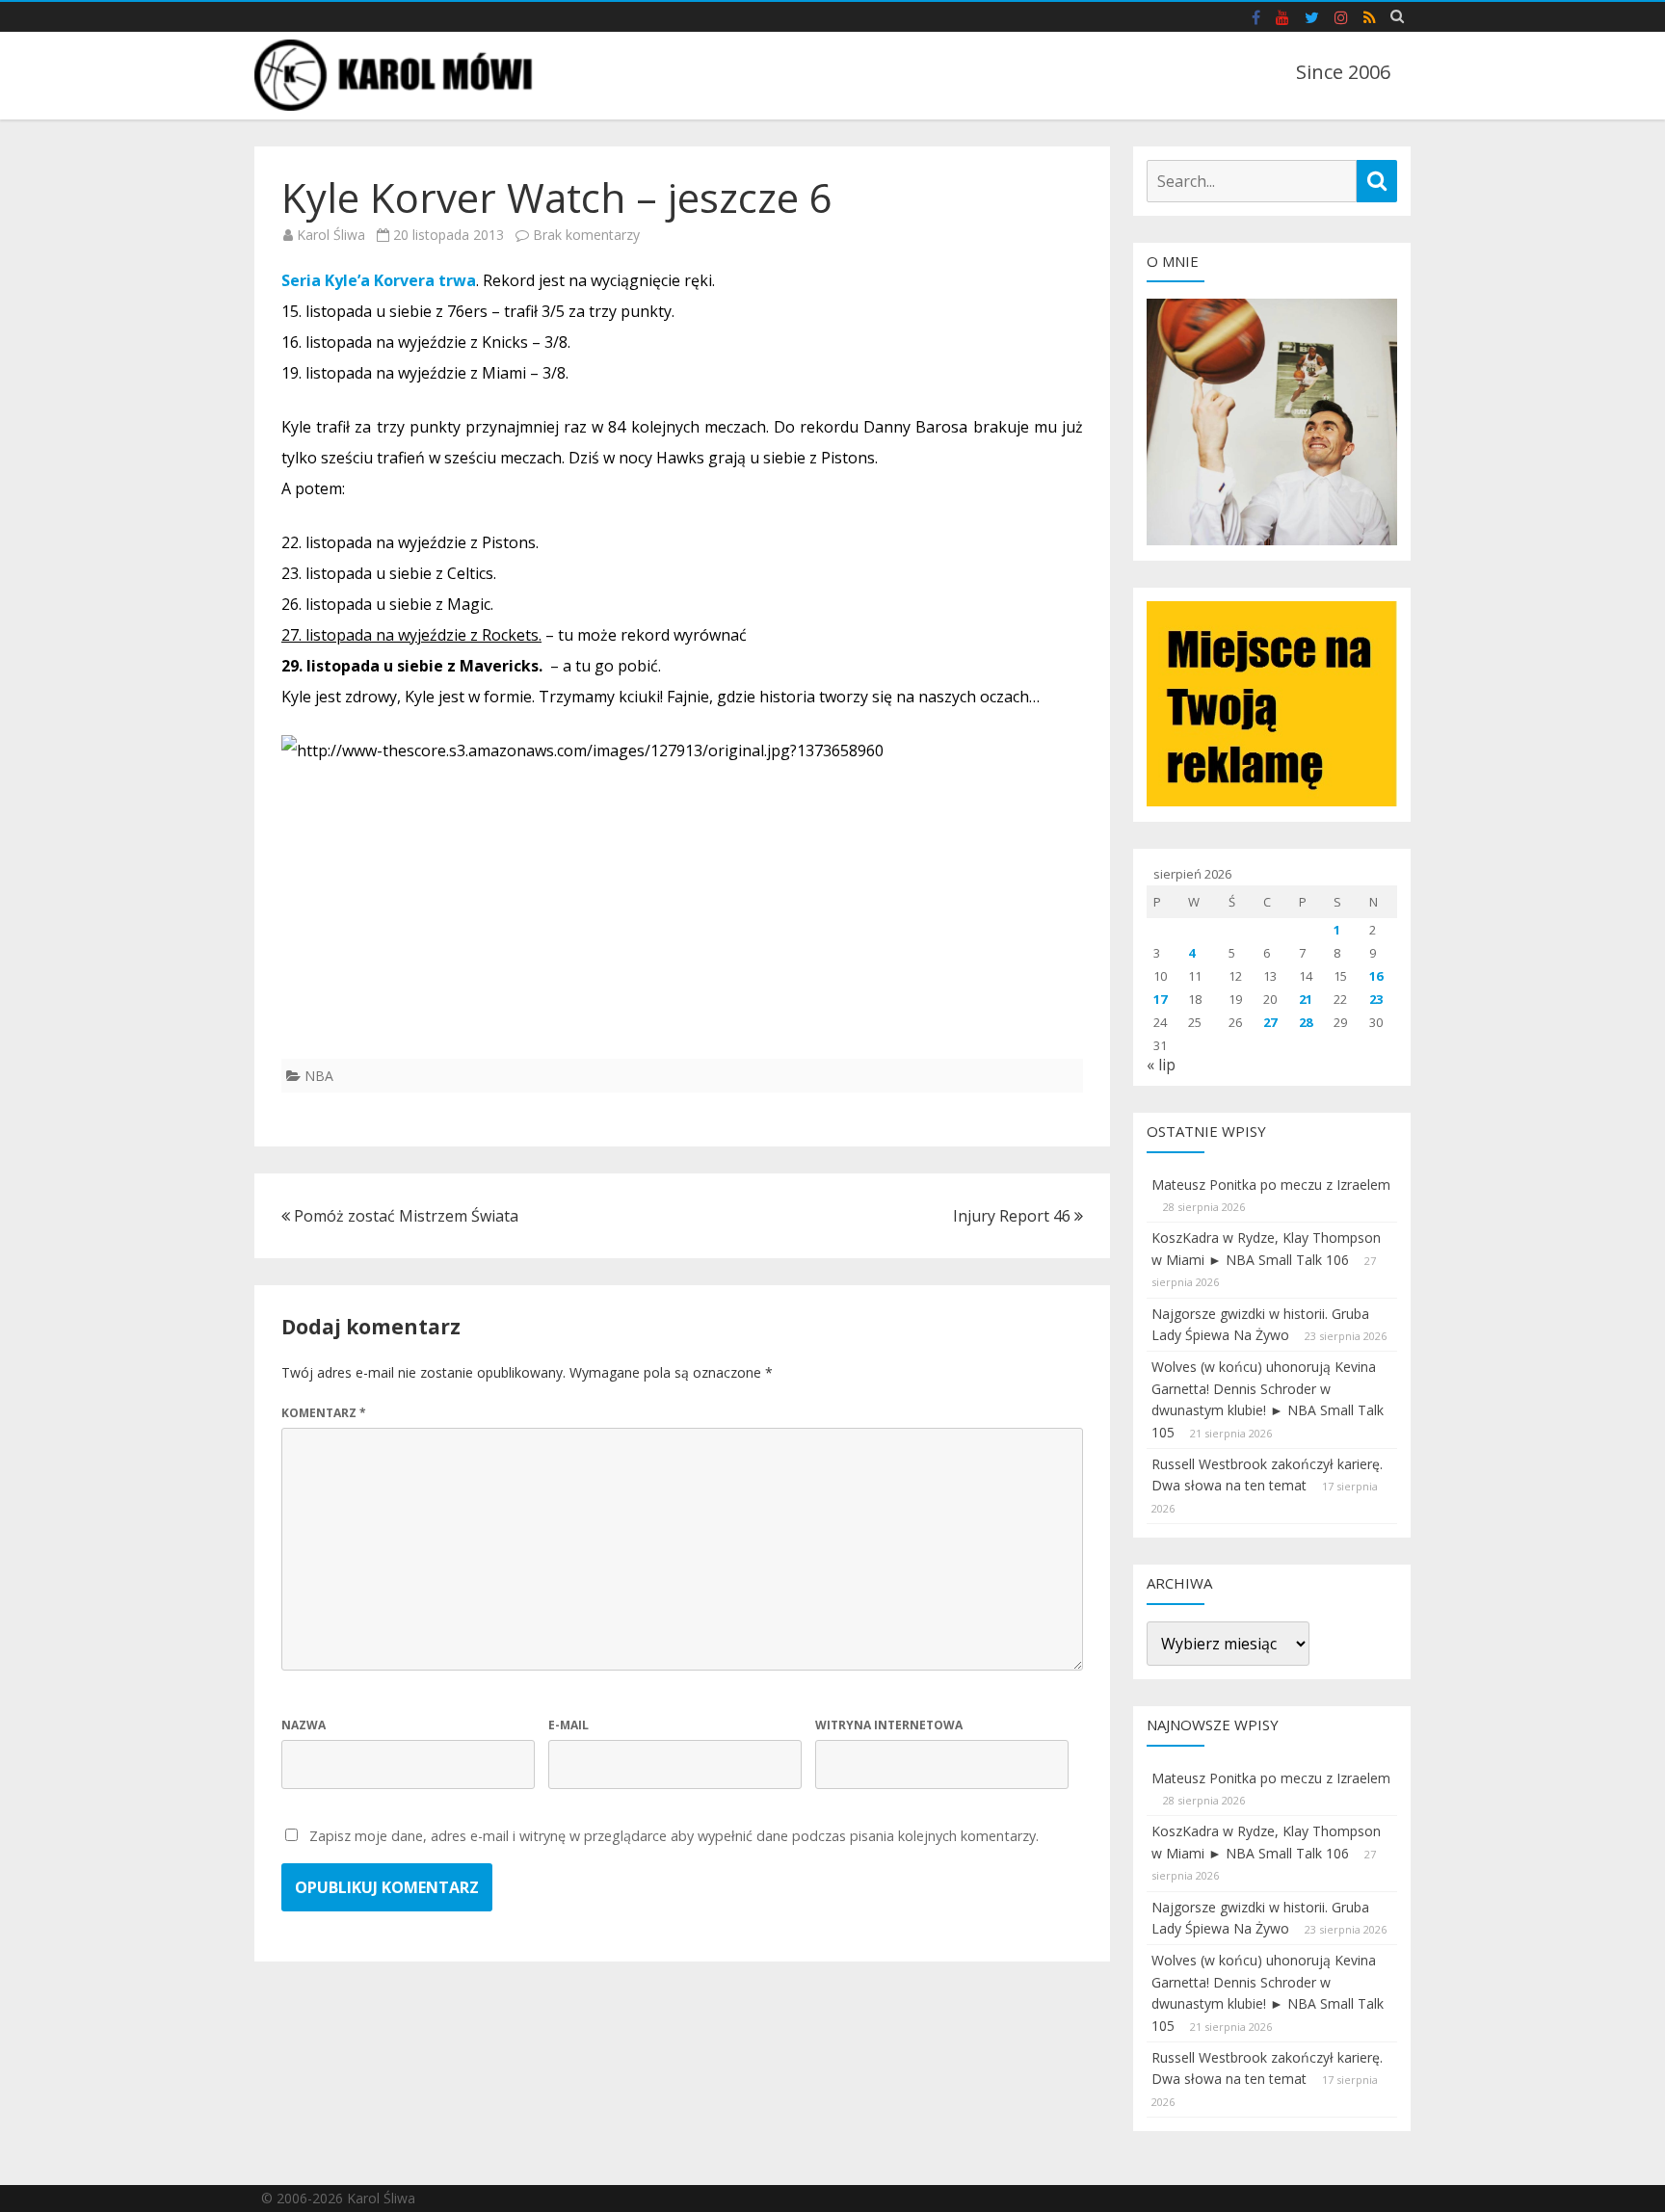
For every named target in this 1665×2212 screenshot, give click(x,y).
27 (1270, 1022)
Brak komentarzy (586, 235)
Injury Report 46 (1014, 1216)
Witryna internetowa (889, 1725)
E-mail (568, 1725)
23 (1376, 999)
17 (1160, 999)
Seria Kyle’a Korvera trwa (379, 280)
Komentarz (324, 1413)
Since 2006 (1343, 72)
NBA (319, 1076)
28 (1306, 1022)
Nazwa (304, 1725)
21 (1306, 999)
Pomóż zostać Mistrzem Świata (404, 1216)
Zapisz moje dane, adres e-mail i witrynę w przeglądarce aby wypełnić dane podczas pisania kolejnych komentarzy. (674, 1836)
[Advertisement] (682, 924)
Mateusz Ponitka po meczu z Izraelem (1271, 1185)
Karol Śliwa (331, 235)
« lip (1161, 1065)
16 (1376, 976)
